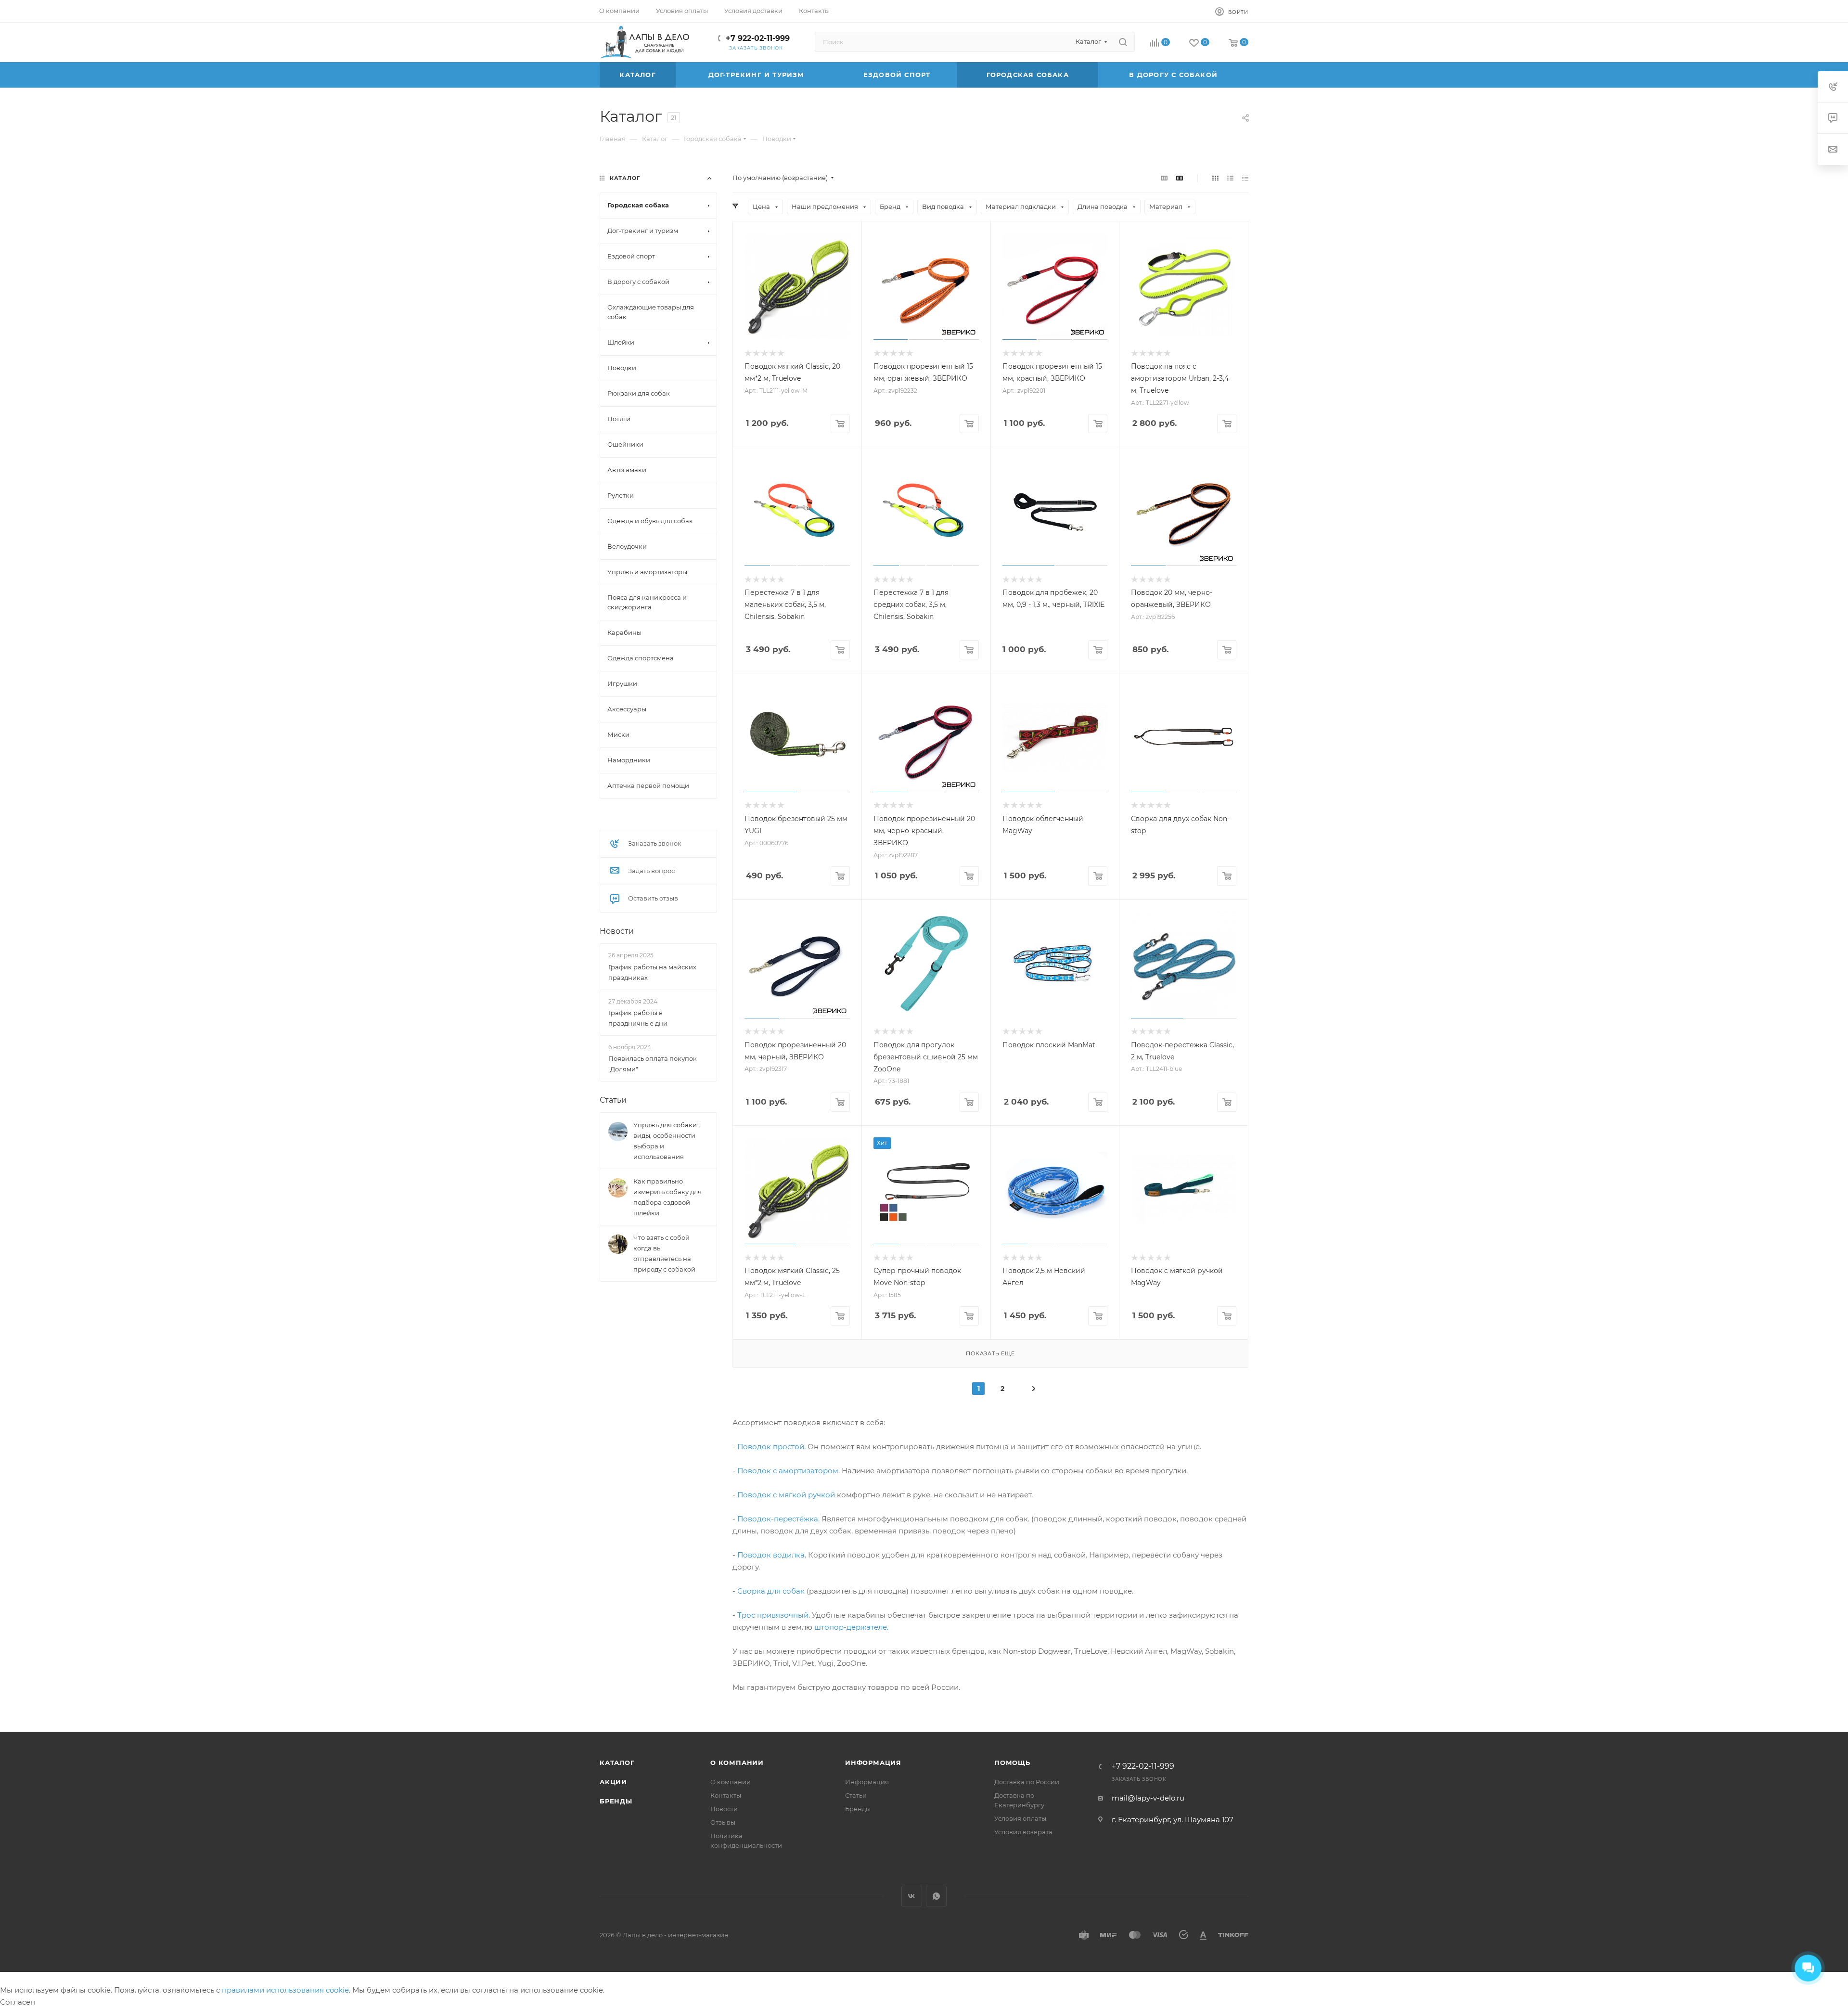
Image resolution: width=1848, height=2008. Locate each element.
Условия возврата (1023, 1832)
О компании (737, 1763)
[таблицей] (1245, 178)
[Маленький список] (1164, 178)
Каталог (617, 1763)
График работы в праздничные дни (638, 1017)
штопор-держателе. (851, 1627)
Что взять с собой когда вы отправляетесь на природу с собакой (664, 1253)
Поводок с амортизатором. (789, 1471)
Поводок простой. (771, 1447)
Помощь (1012, 1763)
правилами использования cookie (285, 1990)
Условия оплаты (1020, 1818)
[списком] (1230, 178)
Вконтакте (912, 1896)
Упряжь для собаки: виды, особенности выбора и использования (666, 1141)
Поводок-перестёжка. (778, 1519)
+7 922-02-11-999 (758, 38)
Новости (617, 931)
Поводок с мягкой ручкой (786, 1495)
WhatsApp (936, 1896)
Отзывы (723, 1822)
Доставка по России (1027, 1782)
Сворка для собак (771, 1591)
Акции (613, 1782)
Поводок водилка (771, 1555)
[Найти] (1123, 42)
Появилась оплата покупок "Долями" (653, 1064)
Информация (873, 1763)
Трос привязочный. (775, 1615)
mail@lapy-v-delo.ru (1148, 1798)
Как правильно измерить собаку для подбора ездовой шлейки (667, 1197)
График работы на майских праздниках (652, 972)
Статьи (613, 1100)
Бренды (616, 1801)
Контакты (726, 1795)
